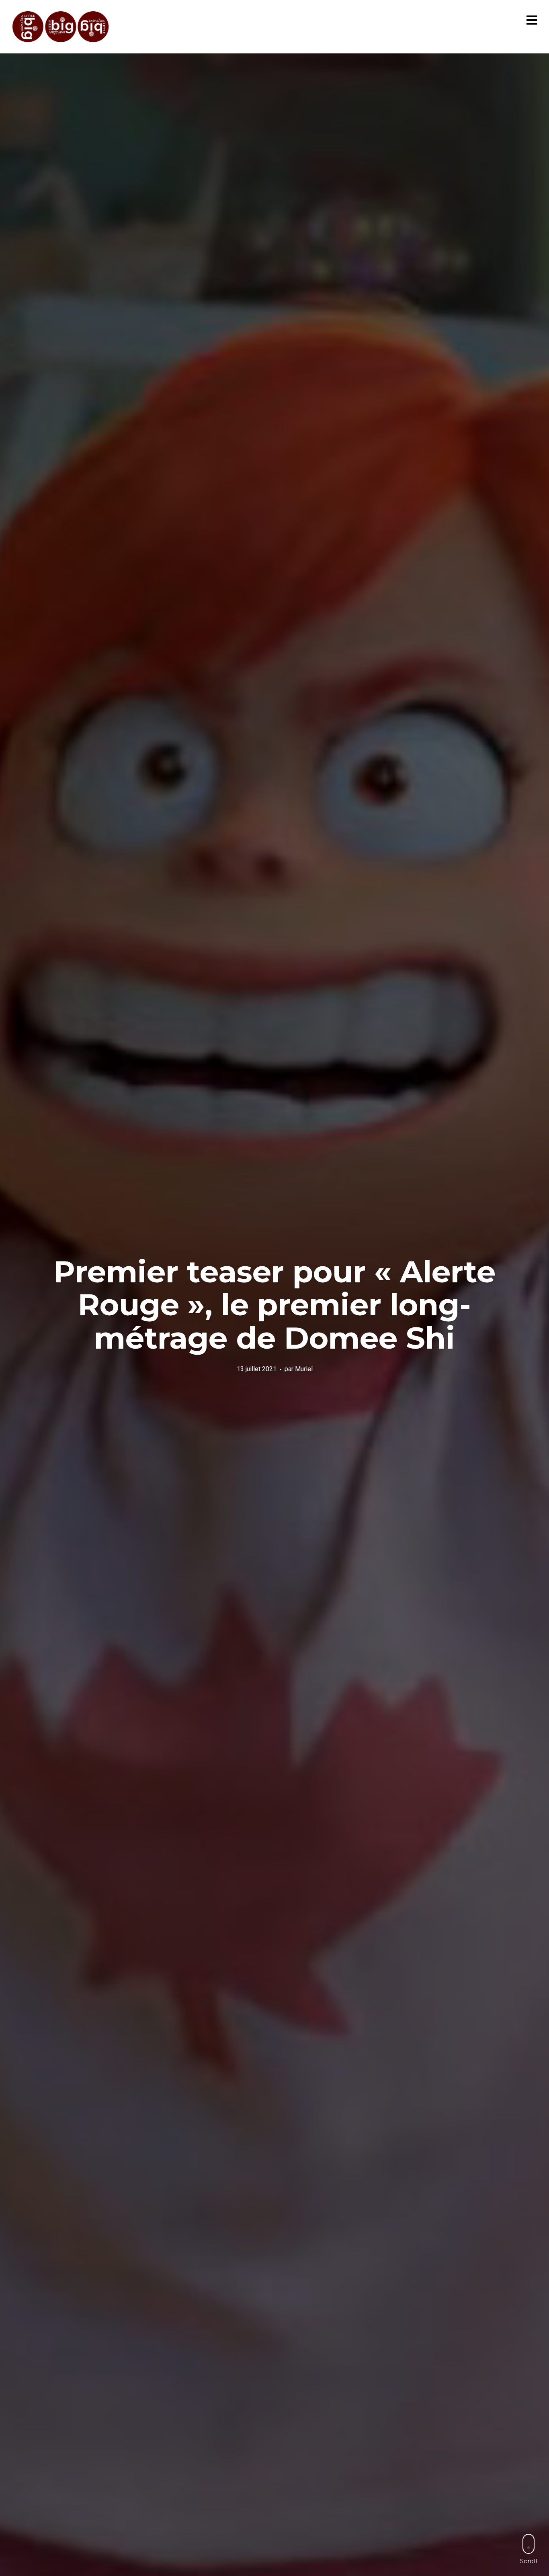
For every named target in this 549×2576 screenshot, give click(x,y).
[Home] (61, 27)
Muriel (304, 1369)
